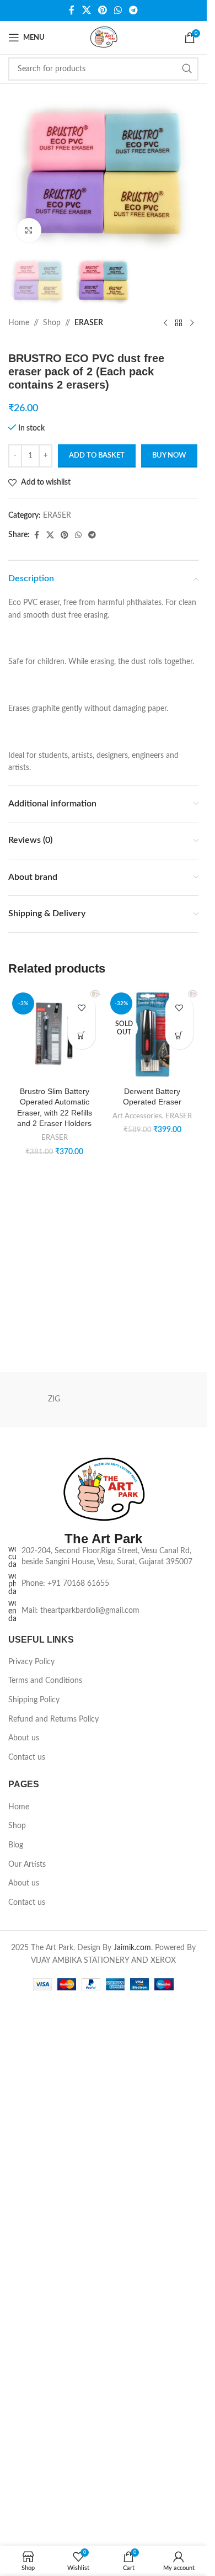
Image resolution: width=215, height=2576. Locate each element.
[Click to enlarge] (29, 230)
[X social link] (86, 10)
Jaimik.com (132, 2527)
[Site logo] (104, 38)
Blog (16, 2425)
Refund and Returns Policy (53, 2299)
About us (24, 2318)
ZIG (54, 1979)
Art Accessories (137, 1116)
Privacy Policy (31, 2242)
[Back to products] (179, 323)
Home (19, 323)
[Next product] (192, 323)
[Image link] (104, 2070)
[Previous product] (165, 323)
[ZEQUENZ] (153, 1979)
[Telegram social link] (134, 10)
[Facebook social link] (72, 10)
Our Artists (27, 2444)
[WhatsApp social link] (118, 10)
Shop (52, 323)
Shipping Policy (34, 2280)
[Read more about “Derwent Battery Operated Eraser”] (179, 1035)
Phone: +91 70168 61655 (65, 2163)
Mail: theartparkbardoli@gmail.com (80, 2190)
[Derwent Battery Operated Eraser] (153, 1035)
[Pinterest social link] (102, 10)
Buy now (169, 456)
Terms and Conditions (45, 2260)
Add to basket (97, 456)
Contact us (27, 2337)
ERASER (89, 323)
